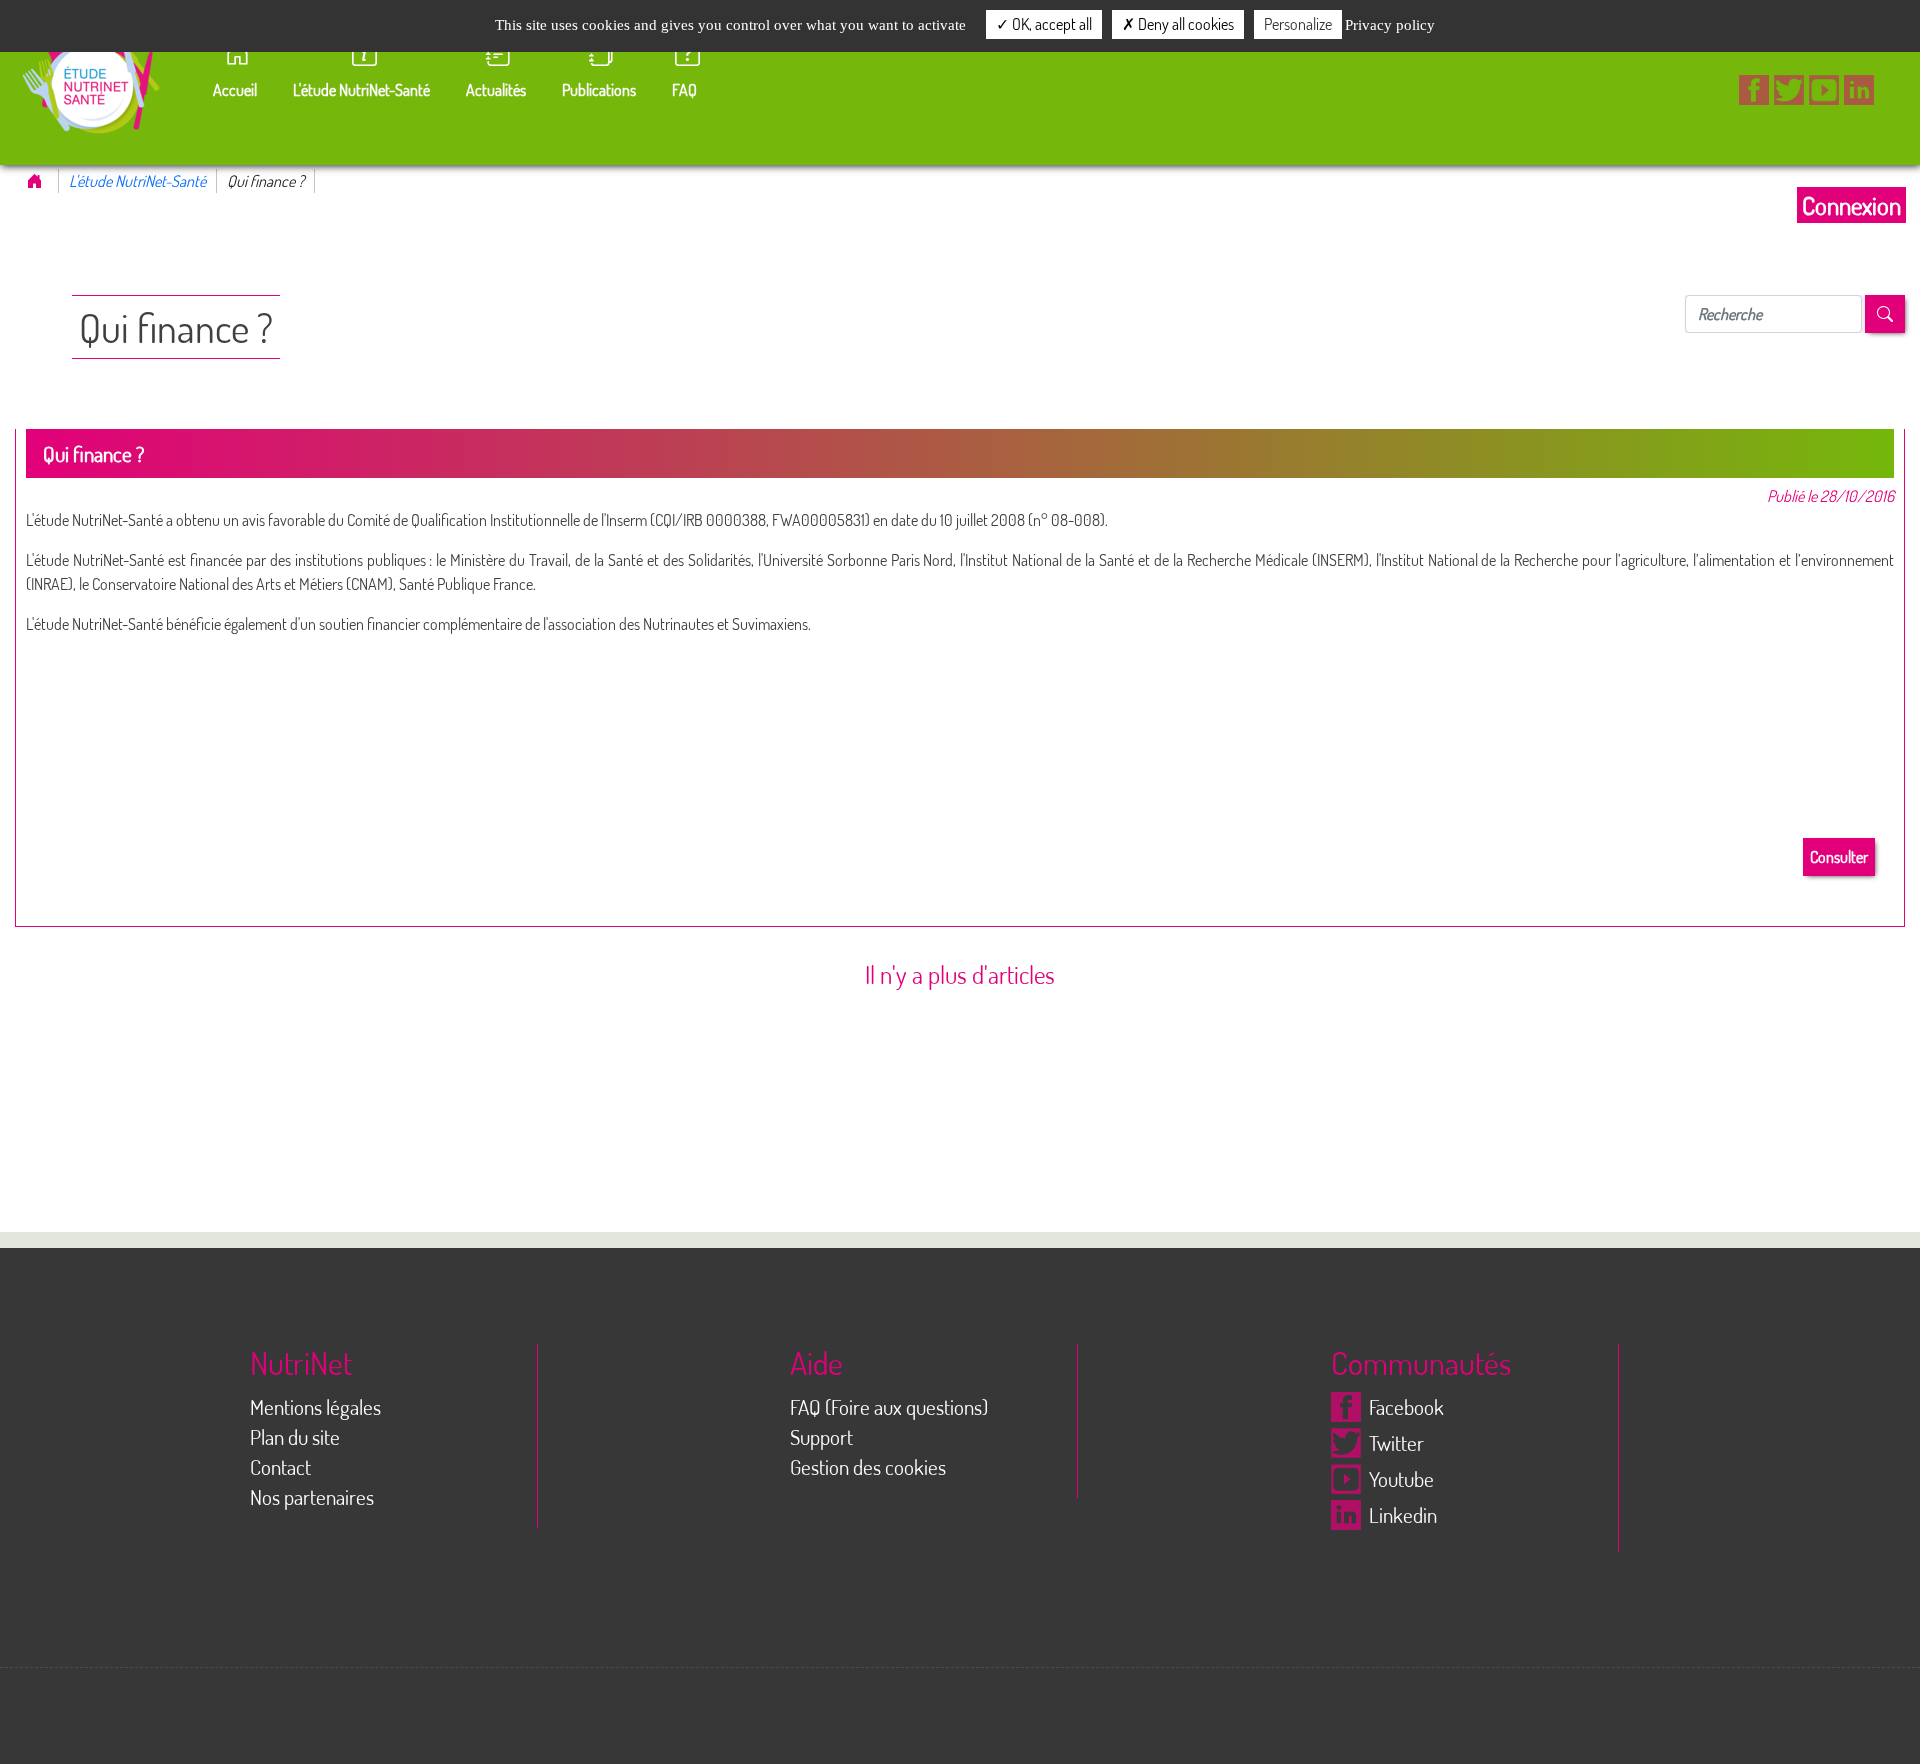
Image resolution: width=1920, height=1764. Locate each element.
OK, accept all (1050, 24)
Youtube (1401, 1479)
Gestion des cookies (868, 1467)
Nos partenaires (312, 1497)
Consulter (1839, 857)
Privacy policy (1390, 25)
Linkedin (1403, 1515)
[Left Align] (1885, 314)
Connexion (1851, 205)
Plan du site (295, 1437)
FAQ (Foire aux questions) (889, 1407)
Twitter (1396, 1443)
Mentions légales (315, 1407)
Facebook (1406, 1407)
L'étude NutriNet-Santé (137, 181)
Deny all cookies (1184, 24)
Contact (280, 1467)
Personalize (1298, 24)
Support (821, 1437)
